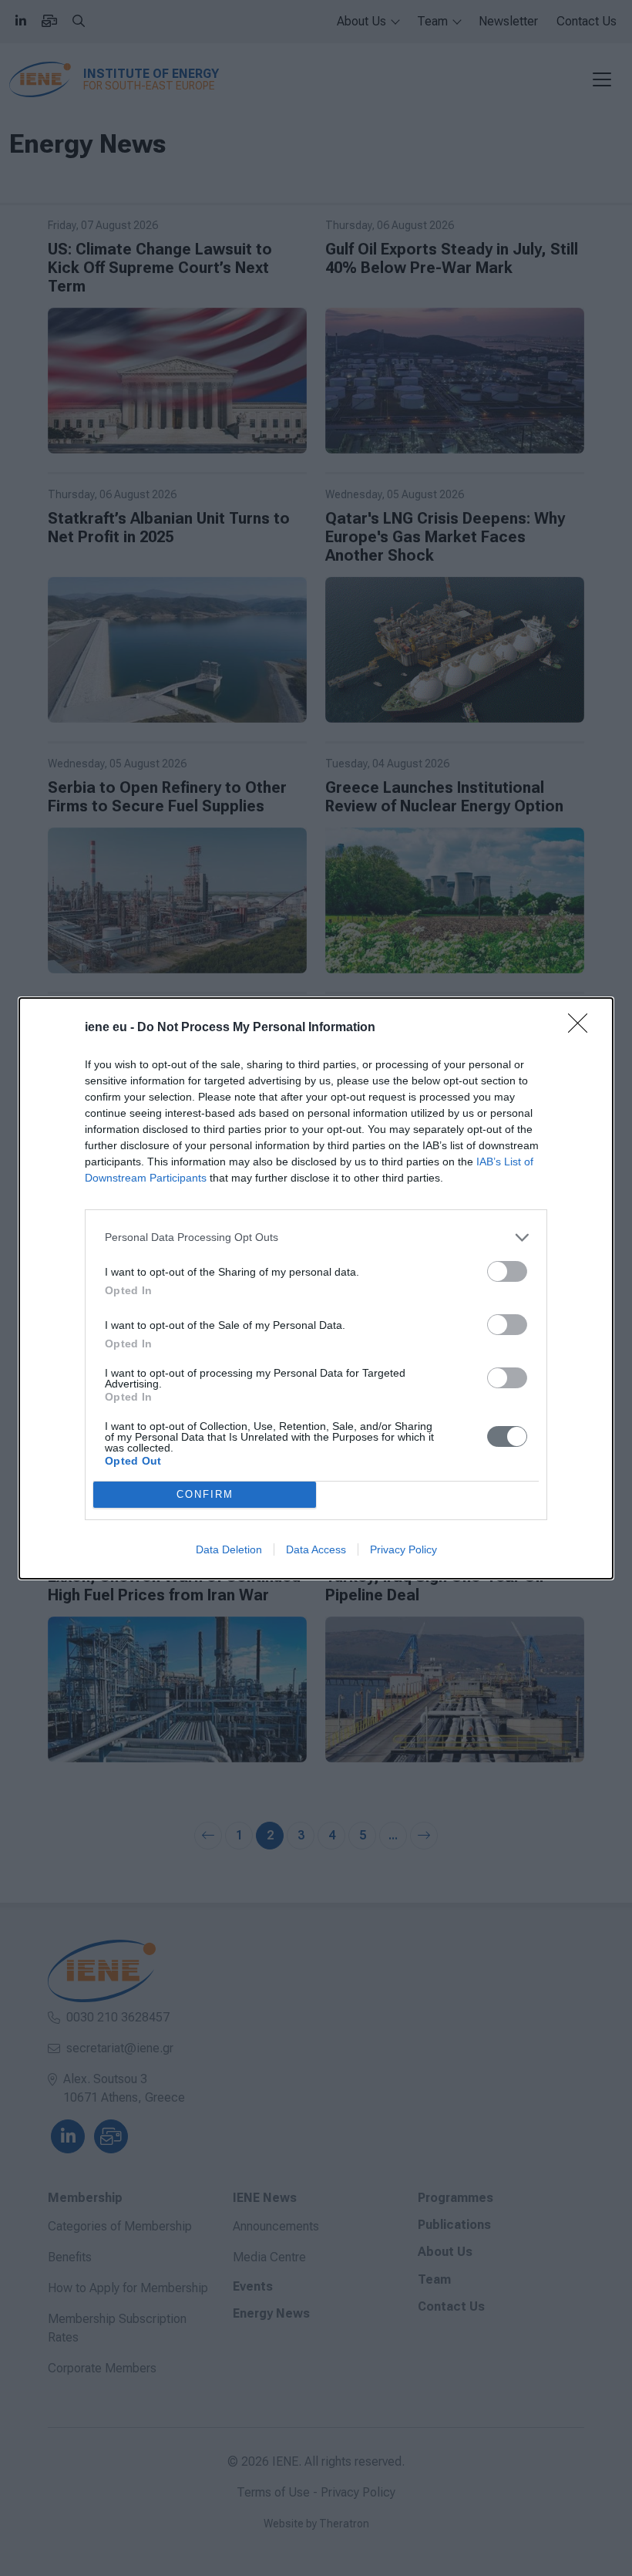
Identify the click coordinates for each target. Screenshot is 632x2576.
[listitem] (316, 1237)
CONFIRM (205, 1494)
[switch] (507, 1271)
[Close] (583, 1028)
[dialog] (316, 1288)
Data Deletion (229, 1549)
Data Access (316, 1549)
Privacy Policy (403, 1549)
